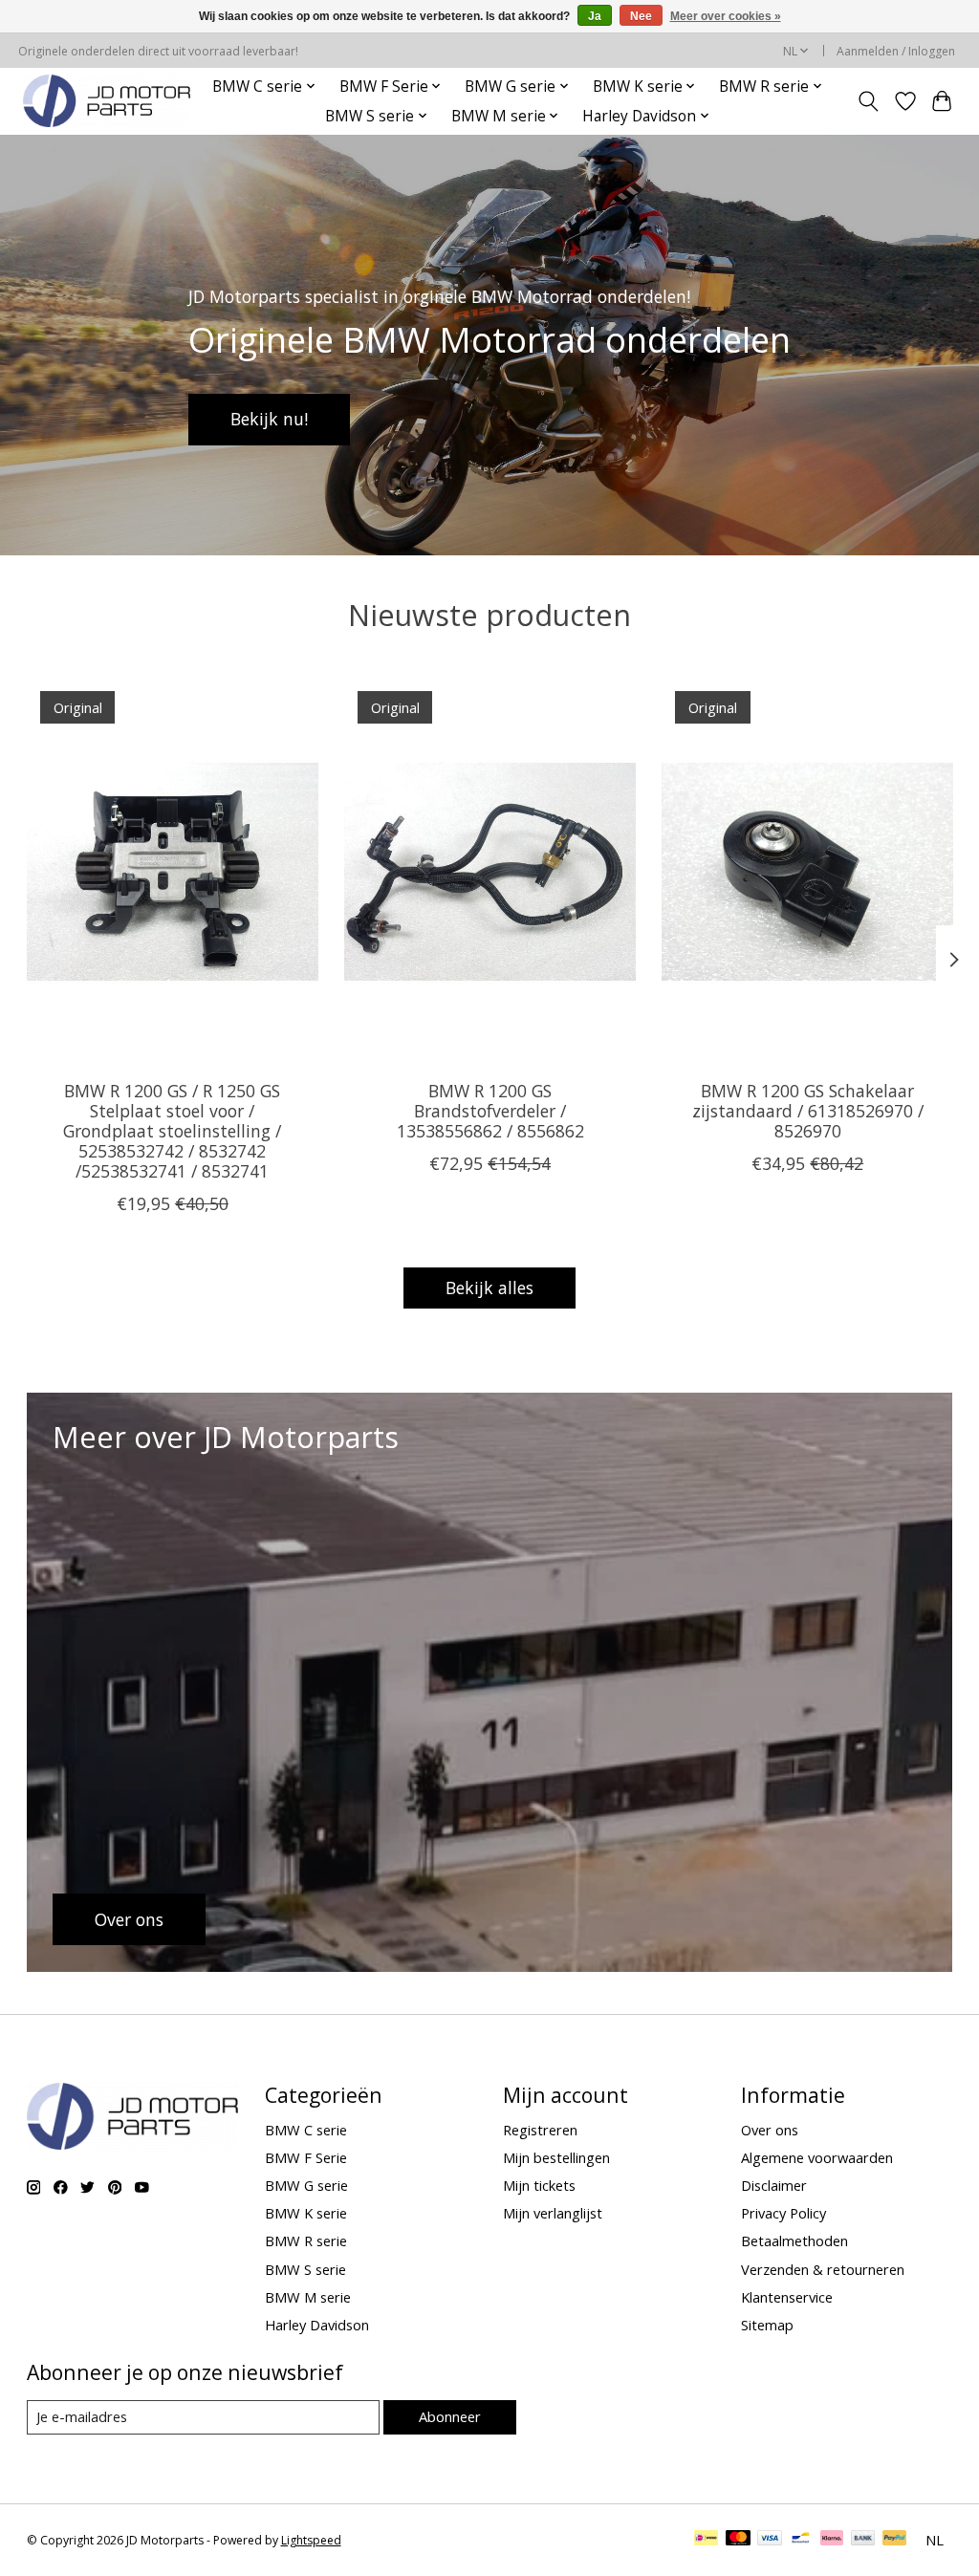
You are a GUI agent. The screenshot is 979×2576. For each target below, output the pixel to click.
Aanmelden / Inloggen (896, 51)
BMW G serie (306, 2185)
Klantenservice (787, 2297)
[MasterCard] (738, 2540)
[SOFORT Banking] (832, 2540)
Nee (641, 16)
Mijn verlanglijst (553, 2213)
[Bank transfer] (863, 2540)
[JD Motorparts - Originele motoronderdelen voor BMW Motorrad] (107, 101)
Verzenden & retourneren (823, 2269)
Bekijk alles (489, 1288)
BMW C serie (306, 2130)
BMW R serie (306, 2240)
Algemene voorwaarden (817, 2157)
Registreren (540, 2130)
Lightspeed (311, 2540)
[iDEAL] (706, 2540)
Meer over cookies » (726, 16)
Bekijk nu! (269, 419)
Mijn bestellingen (556, 2157)
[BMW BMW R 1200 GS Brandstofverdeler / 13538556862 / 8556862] (490, 871)
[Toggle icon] (868, 101)
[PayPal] (895, 2540)
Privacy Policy (783, 2213)
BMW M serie (308, 2297)
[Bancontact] (801, 2540)
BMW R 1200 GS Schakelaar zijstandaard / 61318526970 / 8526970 (807, 1111)
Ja (595, 16)
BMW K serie (306, 2213)
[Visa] (770, 2540)
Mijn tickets (539, 2185)
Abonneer (450, 2416)
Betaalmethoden (794, 2240)
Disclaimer (774, 2185)
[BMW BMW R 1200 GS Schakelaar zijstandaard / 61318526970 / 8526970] (807, 871)
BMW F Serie (306, 2157)
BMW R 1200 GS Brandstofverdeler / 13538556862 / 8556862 (489, 1111)
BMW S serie (305, 2269)
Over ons (770, 2130)
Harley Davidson (317, 2325)
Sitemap (767, 2325)
